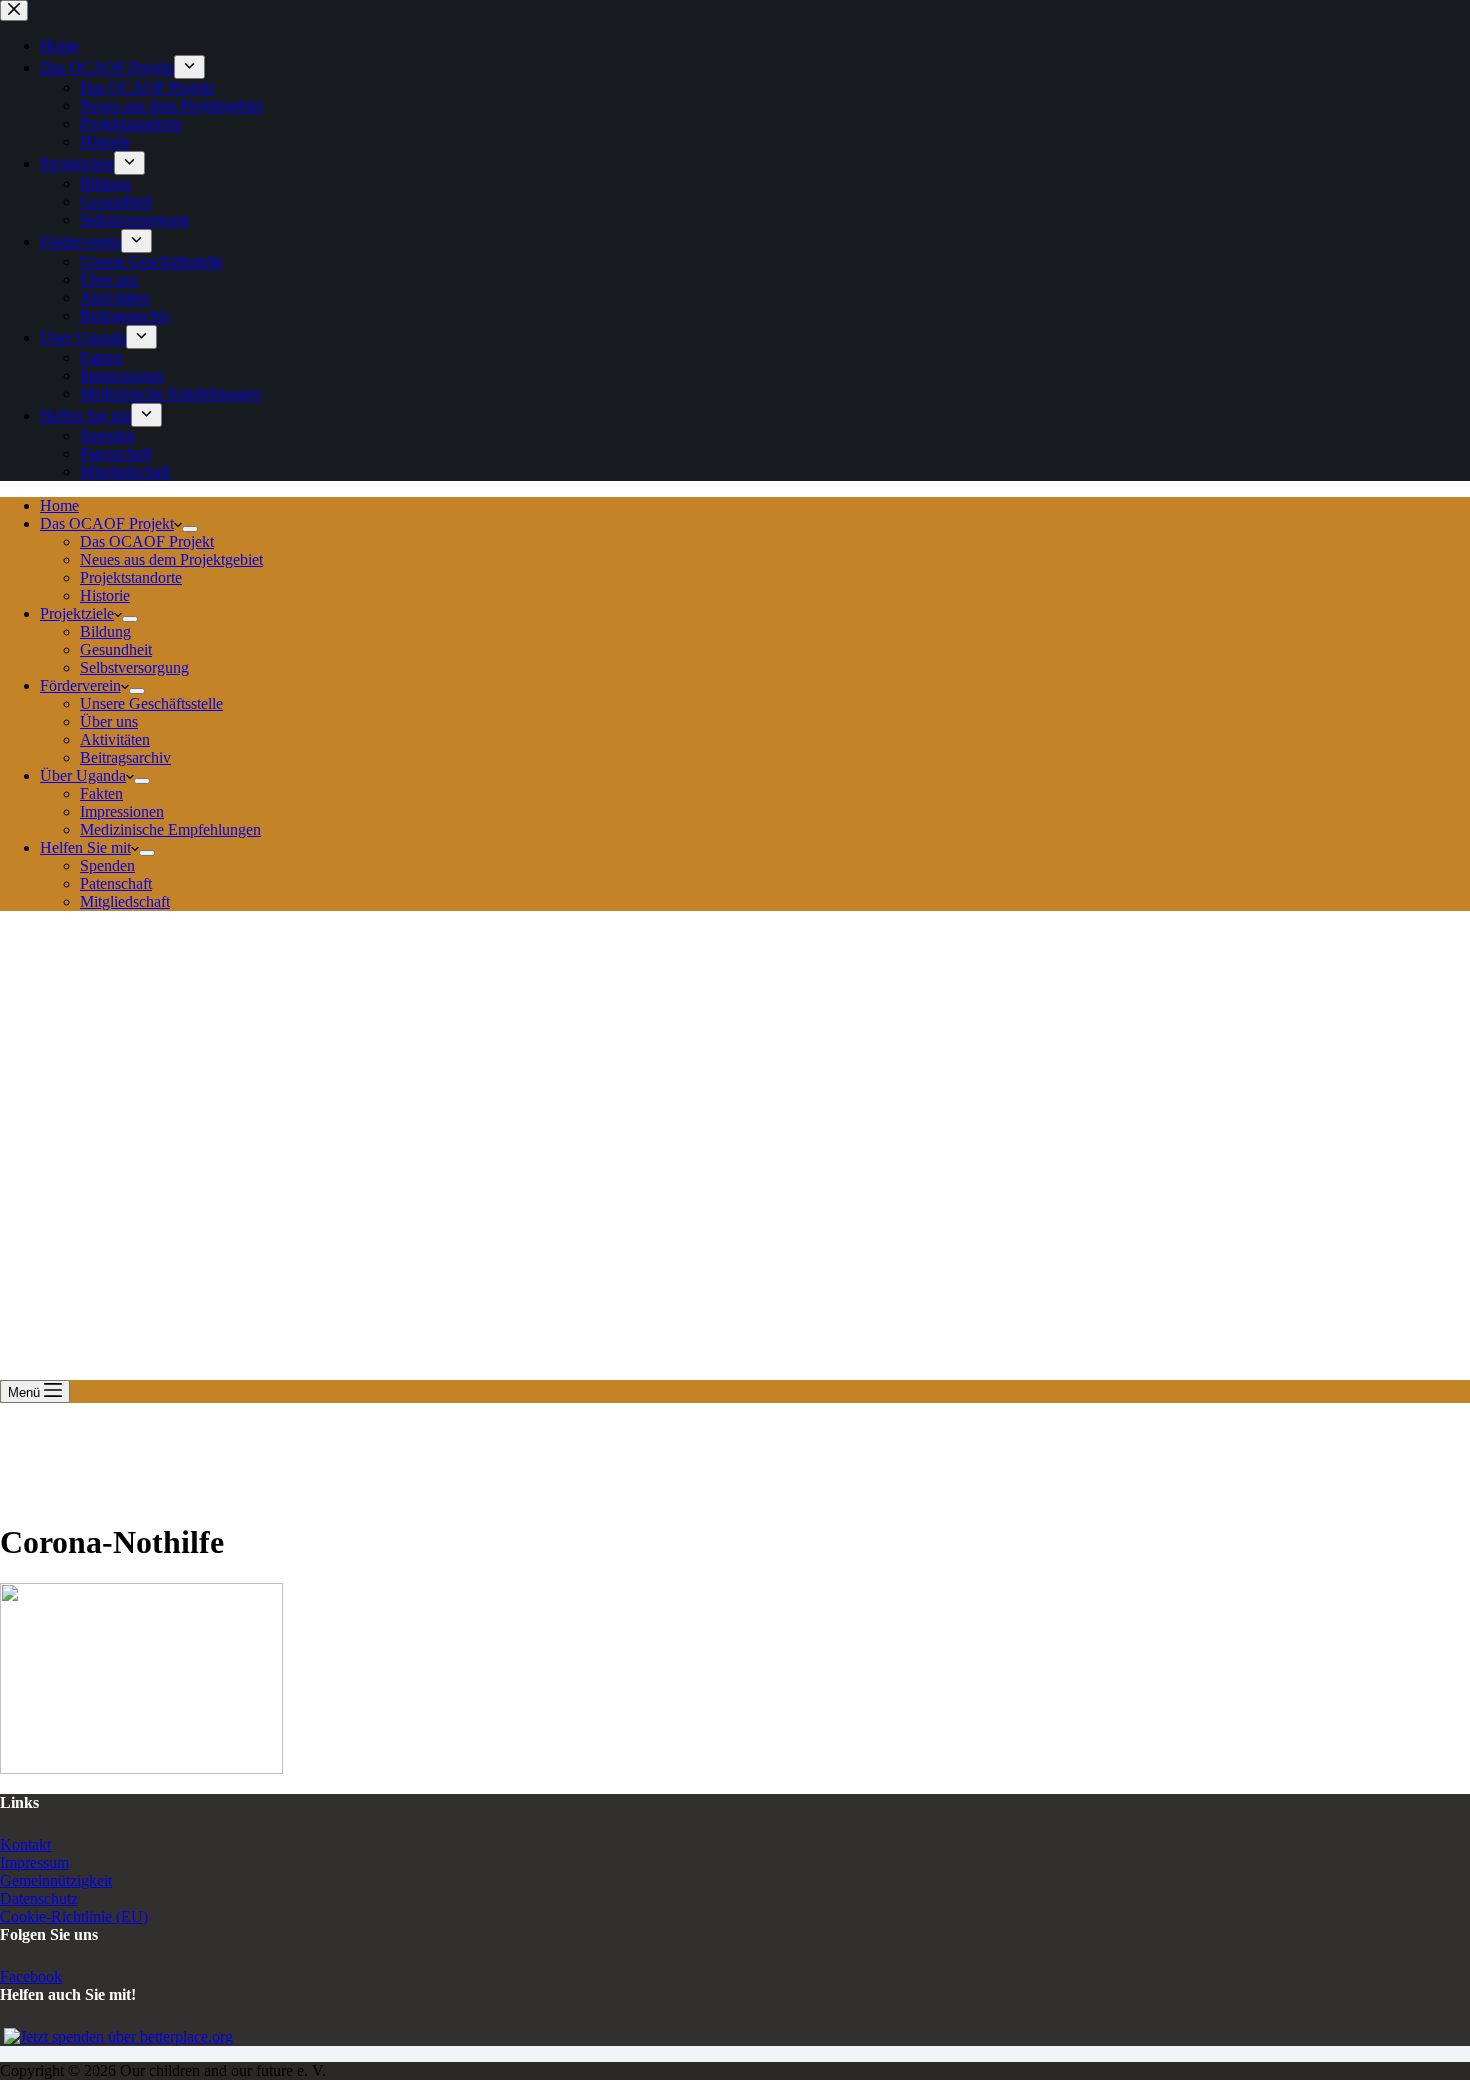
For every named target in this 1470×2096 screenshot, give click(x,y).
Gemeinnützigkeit (56, 1880)
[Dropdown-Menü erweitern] (190, 529)
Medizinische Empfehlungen (170, 829)
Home (59, 505)
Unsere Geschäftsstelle (151, 703)
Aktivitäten (115, 739)
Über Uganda (83, 775)
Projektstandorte (131, 577)
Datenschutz (39, 1898)
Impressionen (122, 811)
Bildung (105, 631)
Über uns (109, 721)
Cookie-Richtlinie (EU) (74, 1916)
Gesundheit (116, 649)
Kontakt (25, 1844)
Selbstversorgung (134, 667)
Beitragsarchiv (125, 757)
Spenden (107, 865)
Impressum (34, 1862)
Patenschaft (116, 883)
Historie (105, 595)
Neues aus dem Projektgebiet (171, 559)
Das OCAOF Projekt (107, 523)
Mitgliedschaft (125, 901)
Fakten (101, 793)
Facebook (31, 1976)
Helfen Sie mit (85, 847)
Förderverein (80, 685)
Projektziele (77, 613)
